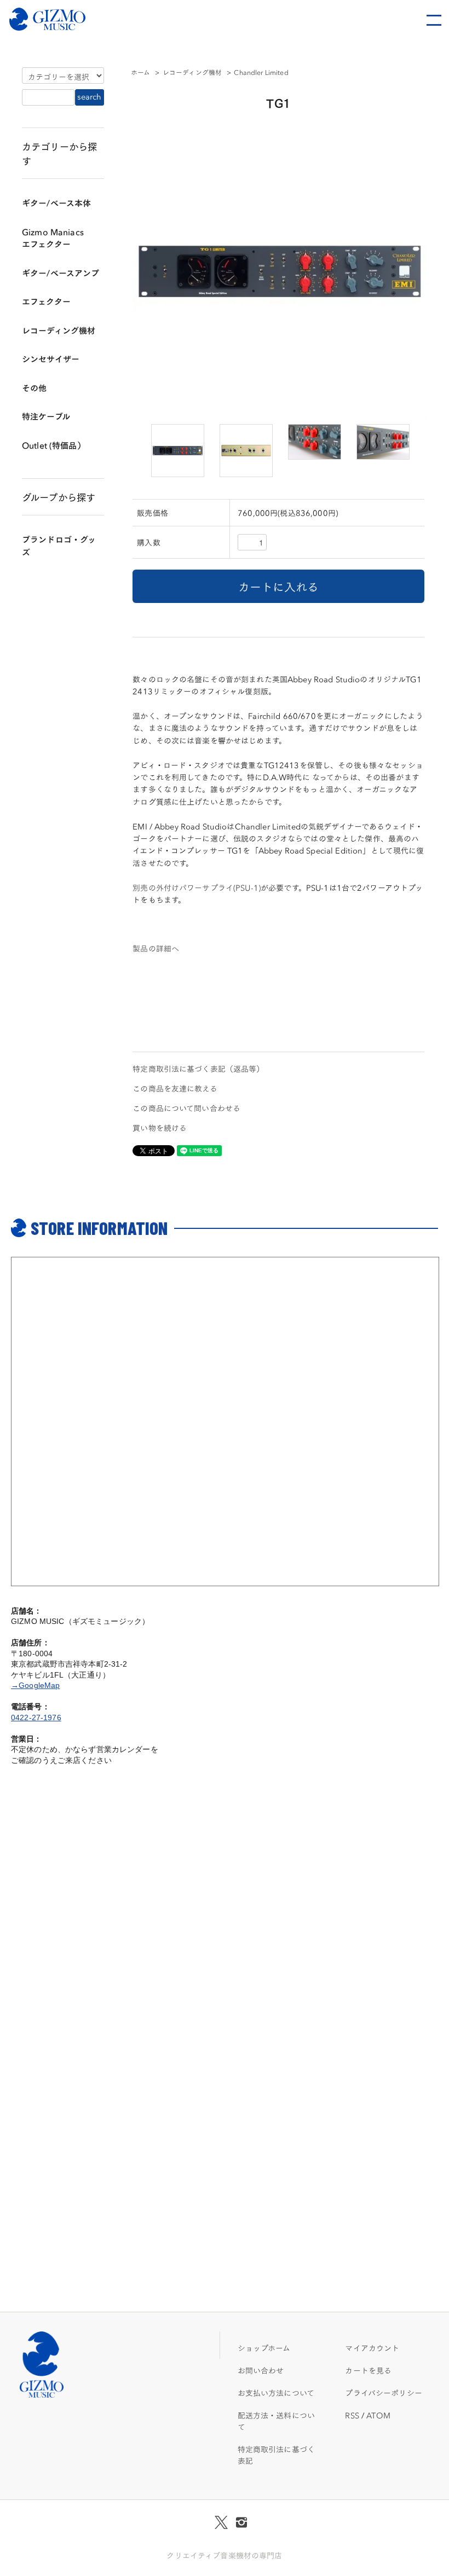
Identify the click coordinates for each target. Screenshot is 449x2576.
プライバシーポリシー (383, 2393)
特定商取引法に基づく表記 (276, 2455)
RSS (352, 2415)
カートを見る (368, 2370)
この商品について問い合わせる (186, 1108)
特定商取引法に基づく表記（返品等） (198, 1069)
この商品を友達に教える (175, 1088)
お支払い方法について (276, 2393)
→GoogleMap (35, 1685)
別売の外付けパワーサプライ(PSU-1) (197, 887)
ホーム (140, 72)
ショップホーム (264, 2348)
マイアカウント (372, 2348)
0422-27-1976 (36, 1718)
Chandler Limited (261, 72)
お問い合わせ (261, 2370)
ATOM (378, 2415)
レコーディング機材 (192, 72)
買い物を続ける (160, 1128)
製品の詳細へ (156, 948)
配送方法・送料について (276, 2421)
